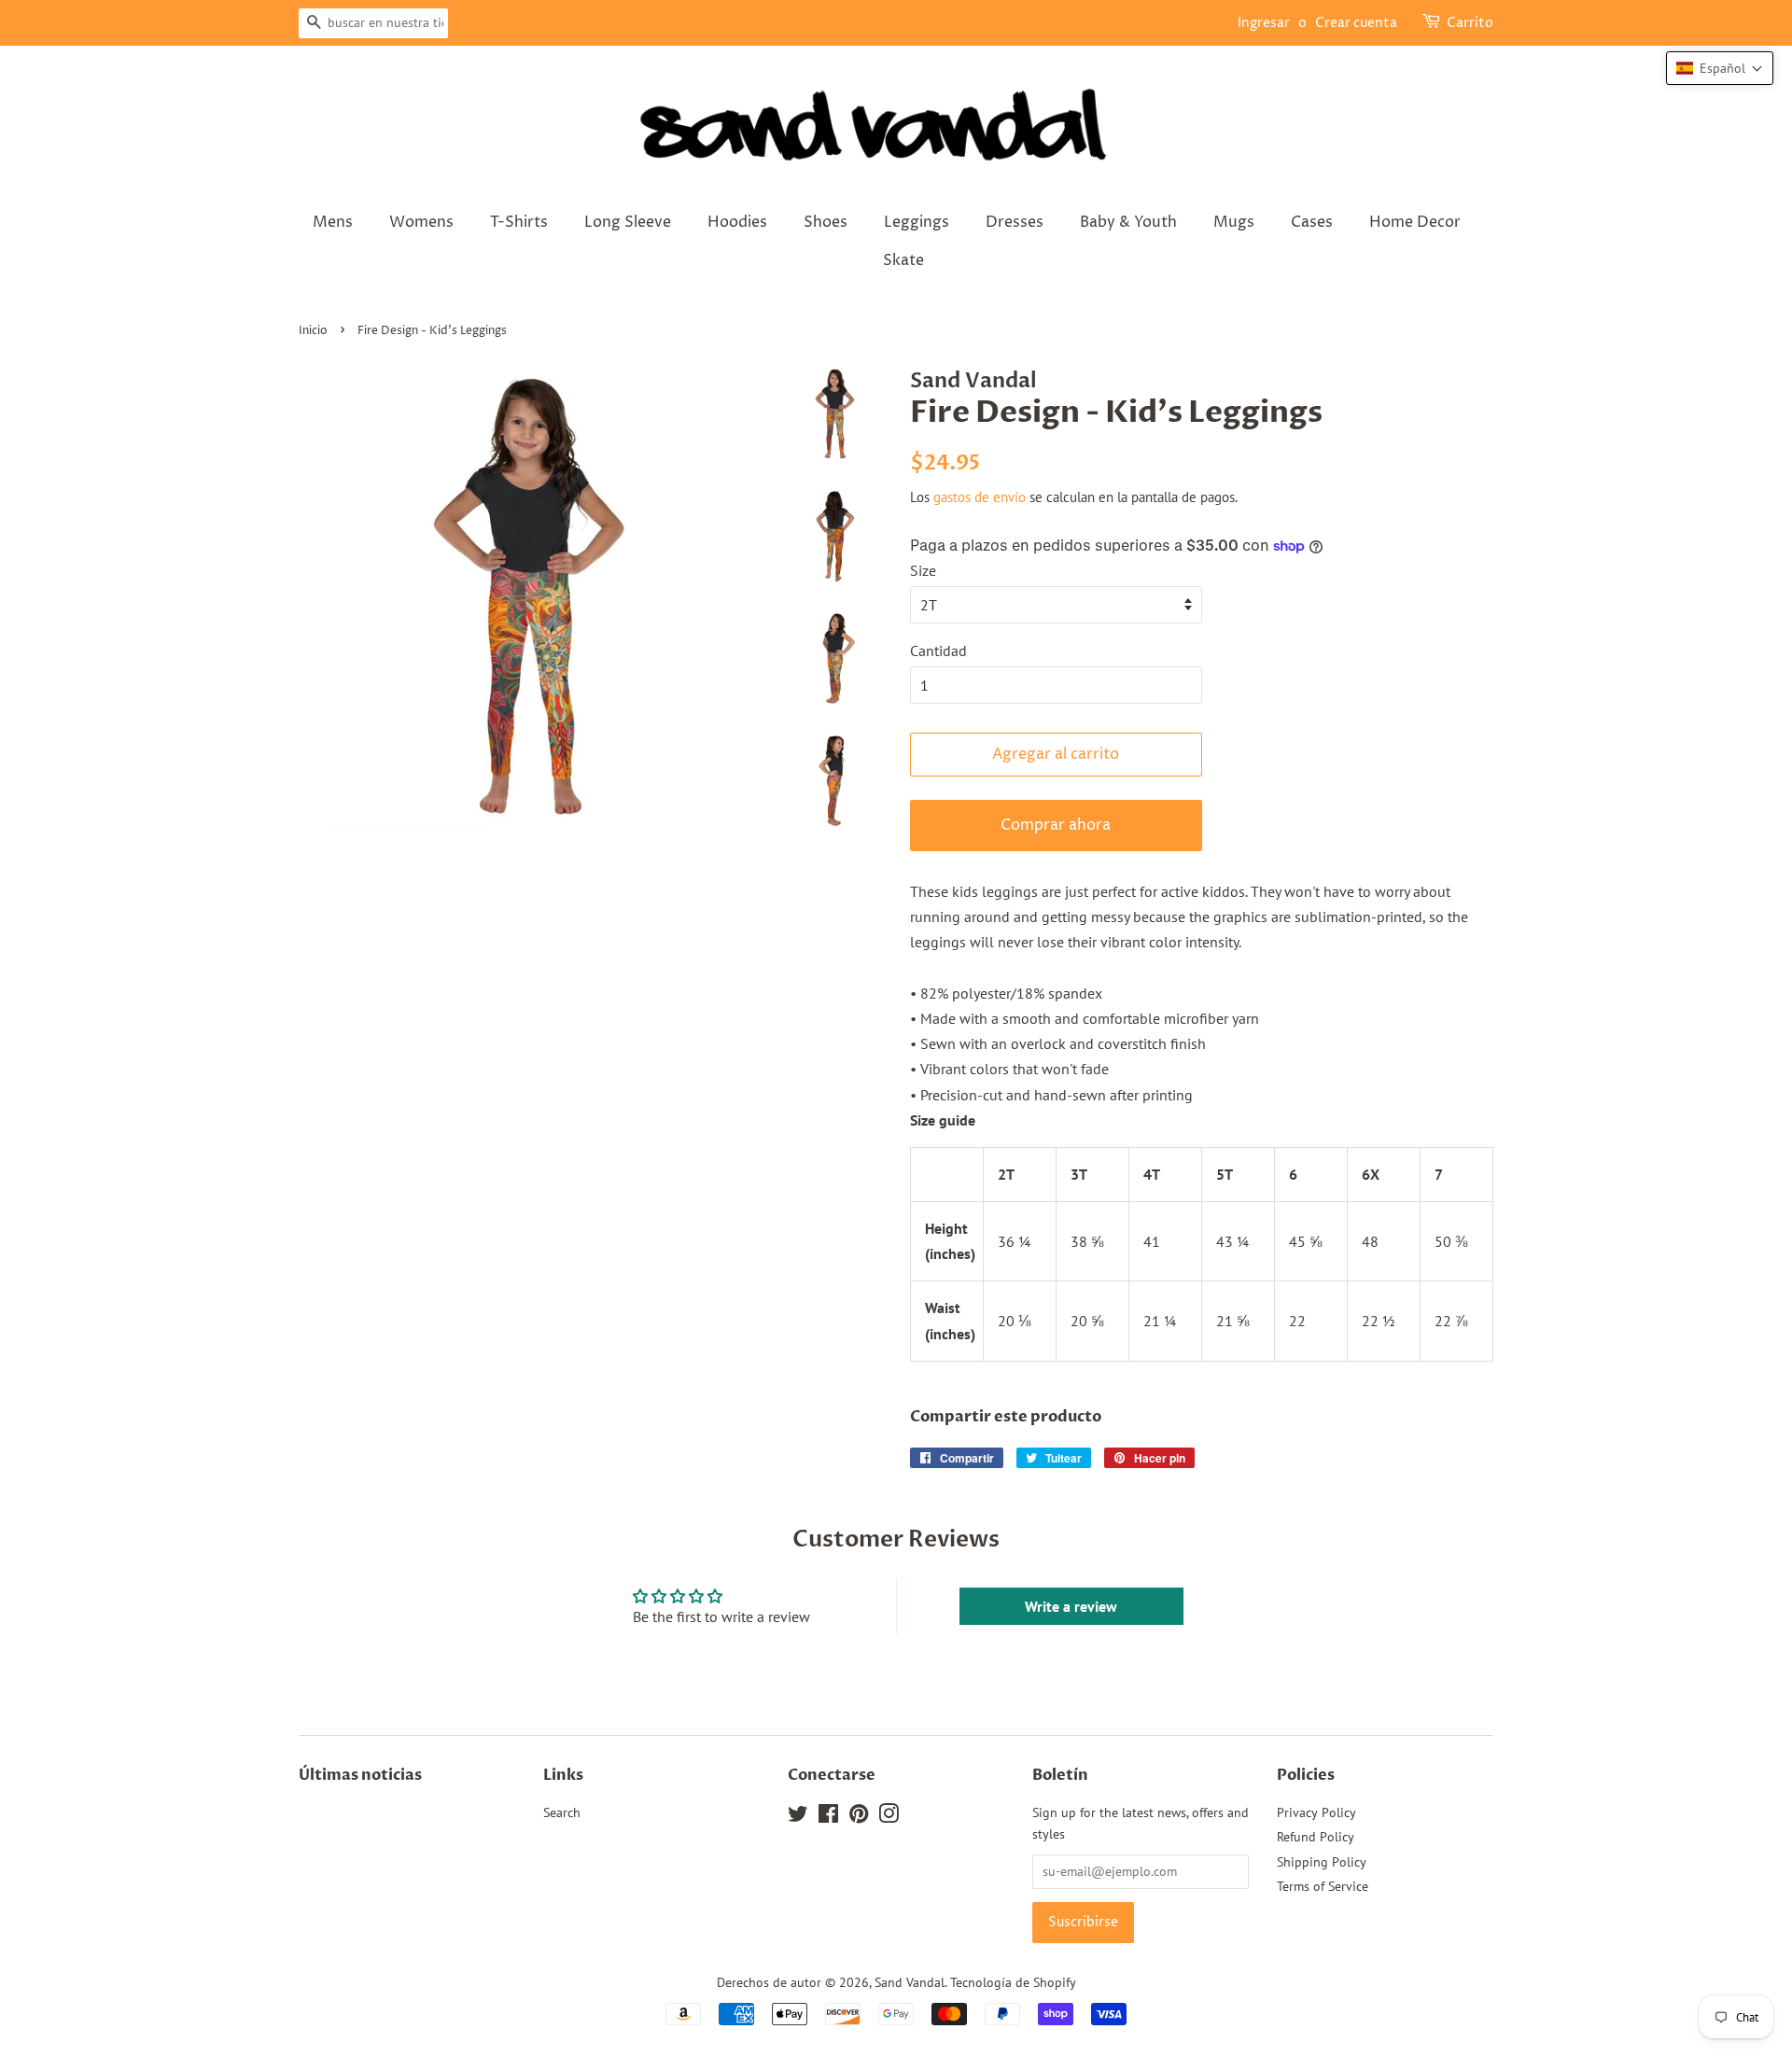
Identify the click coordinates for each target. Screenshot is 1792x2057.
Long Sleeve (628, 222)
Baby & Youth (1128, 222)
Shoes (826, 222)
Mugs (1234, 222)
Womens (421, 222)
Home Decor (1415, 222)
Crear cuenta (1356, 23)
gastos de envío (980, 497)
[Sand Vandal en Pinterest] (859, 1817)
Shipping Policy (1322, 1862)
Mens (333, 222)
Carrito (1470, 23)
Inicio (313, 331)
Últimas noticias (360, 1775)
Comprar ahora (1056, 825)
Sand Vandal (910, 1982)
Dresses (1015, 222)
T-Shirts (519, 222)
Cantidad (938, 651)
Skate (903, 260)
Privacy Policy (1316, 1812)
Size (923, 570)
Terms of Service (1323, 1886)
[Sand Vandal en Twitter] (798, 1817)
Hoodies (737, 222)
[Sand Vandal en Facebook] (828, 1817)
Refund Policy (1316, 1837)
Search (562, 1812)
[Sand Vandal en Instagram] (889, 1817)
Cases (1312, 222)
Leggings (917, 222)
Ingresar (1264, 23)
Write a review (1071, 1606)
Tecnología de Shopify (1013, 1982)
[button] (1720, 68)
